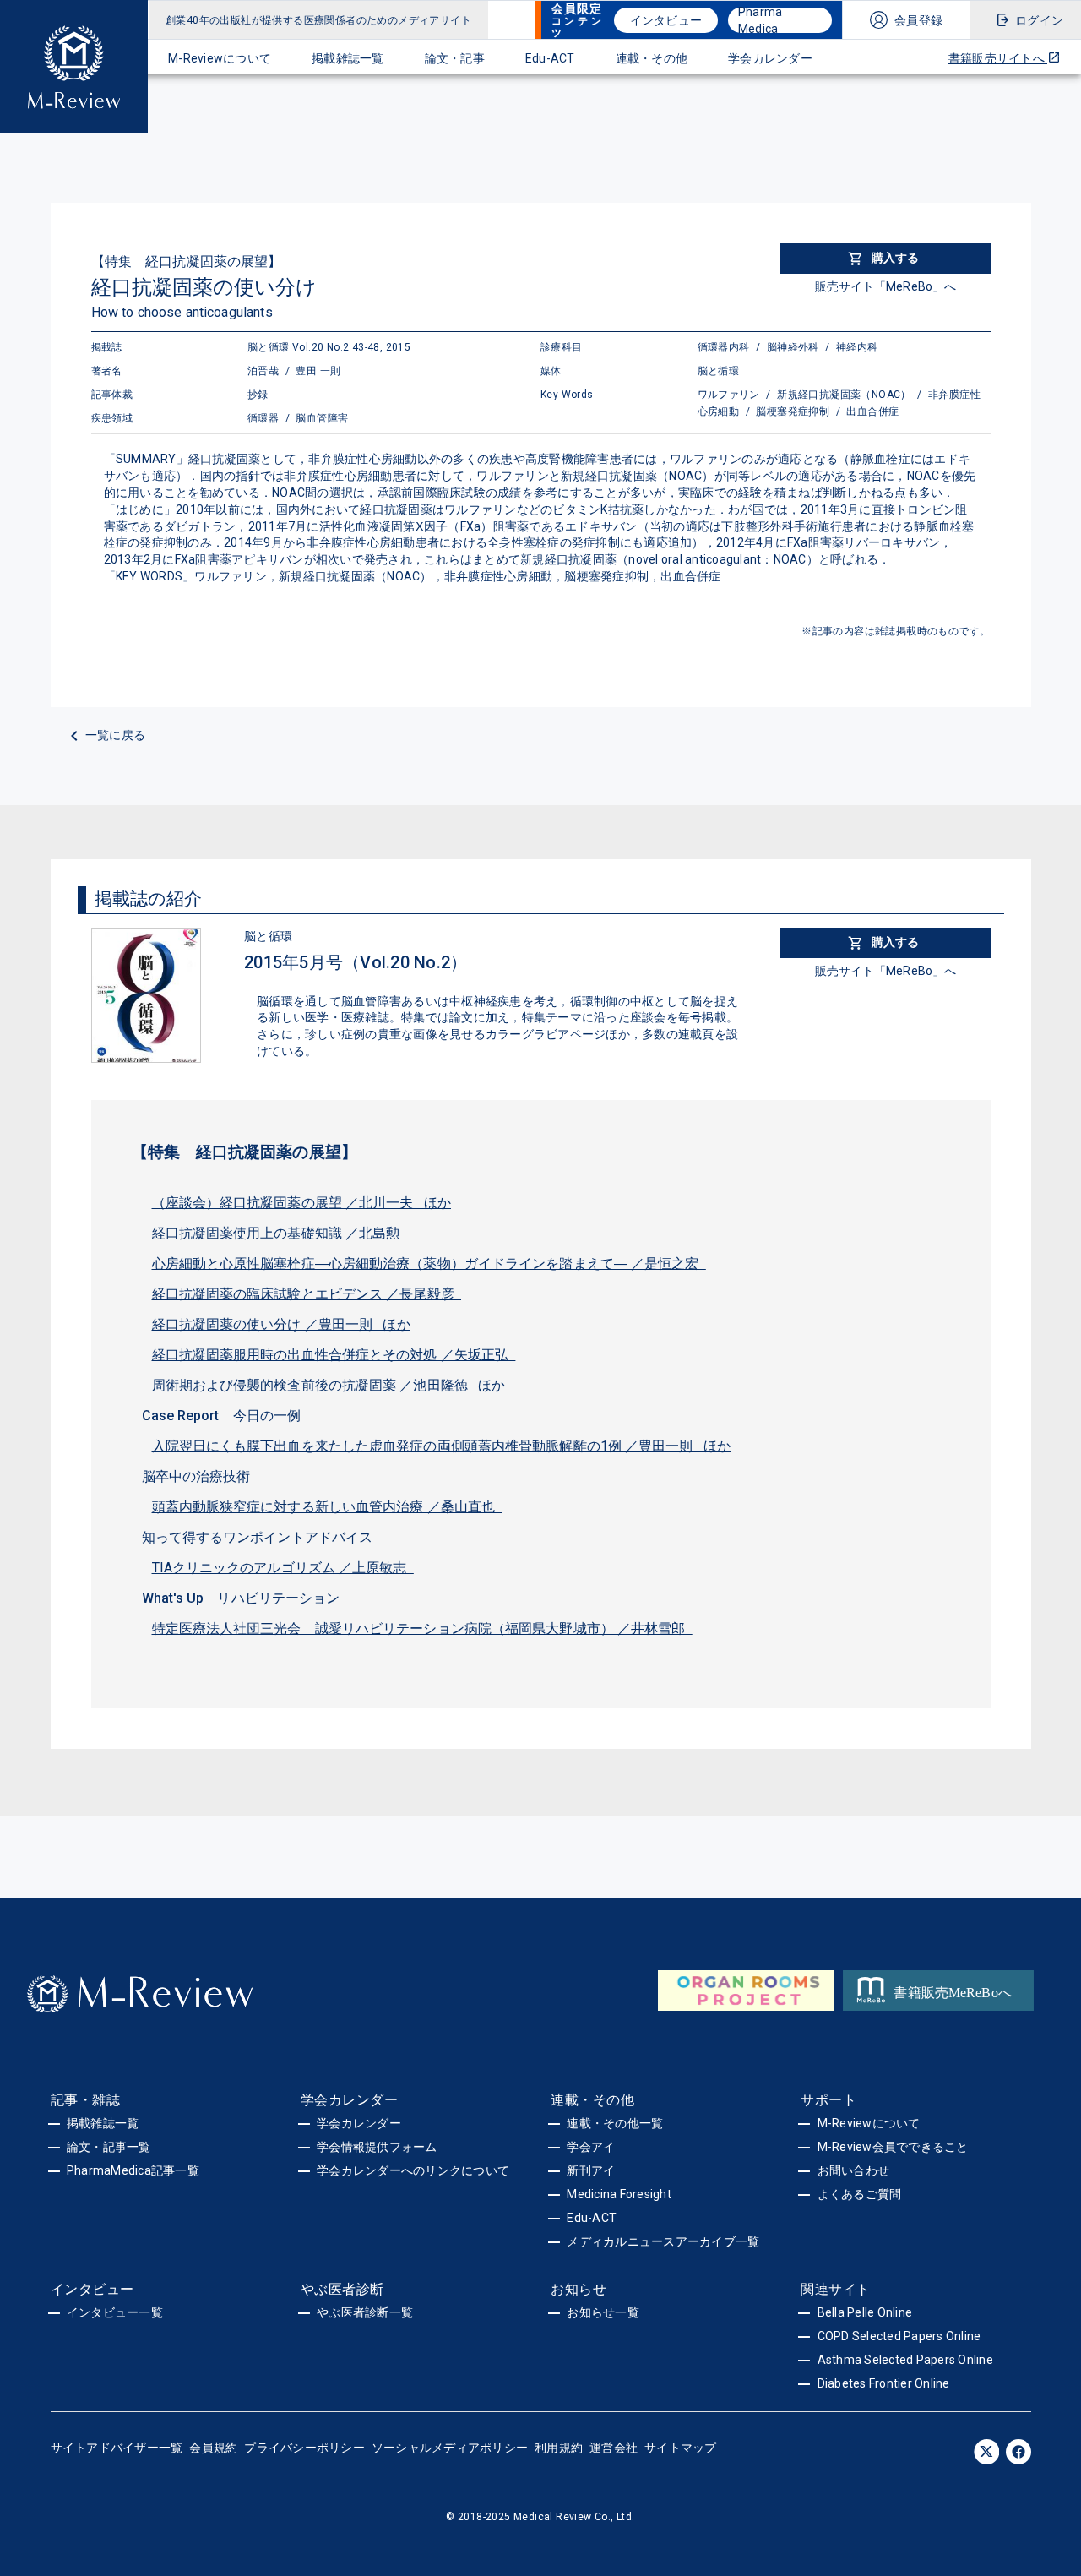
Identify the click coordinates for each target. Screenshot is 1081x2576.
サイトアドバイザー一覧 (117, 2448)
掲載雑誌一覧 (348, 58)
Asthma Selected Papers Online (905, 2360)
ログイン (1039, 20)
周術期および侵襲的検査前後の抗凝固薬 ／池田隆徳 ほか (329, 1385)
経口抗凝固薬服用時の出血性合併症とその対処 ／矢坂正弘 (334, 1355)
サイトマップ (681, 2448)
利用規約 (559, 2448)
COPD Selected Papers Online (899, 2336)
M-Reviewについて (220, 58)
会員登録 (918, 20)
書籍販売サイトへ (998, 58)
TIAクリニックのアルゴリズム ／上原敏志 (283, 1568)
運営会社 (614, 2448)
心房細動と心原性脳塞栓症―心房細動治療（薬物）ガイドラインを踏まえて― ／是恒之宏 (429, 1263)
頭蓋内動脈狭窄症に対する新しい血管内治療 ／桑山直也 (327, 1507)
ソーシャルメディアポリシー (450, 2448)
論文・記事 (455, 58)
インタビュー (666, 20)
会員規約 (213, 2448)
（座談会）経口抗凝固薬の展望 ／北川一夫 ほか (302, 1203)
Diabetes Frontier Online (884, 2383)
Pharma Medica (761, 20)
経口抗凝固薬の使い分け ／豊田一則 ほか (281, 1324)
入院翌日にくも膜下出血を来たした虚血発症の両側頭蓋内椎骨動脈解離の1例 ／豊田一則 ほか (442, 1446)
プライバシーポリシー (304, 2448)
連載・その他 (652, 58)
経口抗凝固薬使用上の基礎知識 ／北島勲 (280, 1233)
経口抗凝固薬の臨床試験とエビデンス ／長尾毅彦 (307, 1294)
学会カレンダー (770, 58)
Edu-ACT (550, 58)
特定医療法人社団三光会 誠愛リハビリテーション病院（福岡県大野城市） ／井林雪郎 (422, 1628)
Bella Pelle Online (865, 2312)
